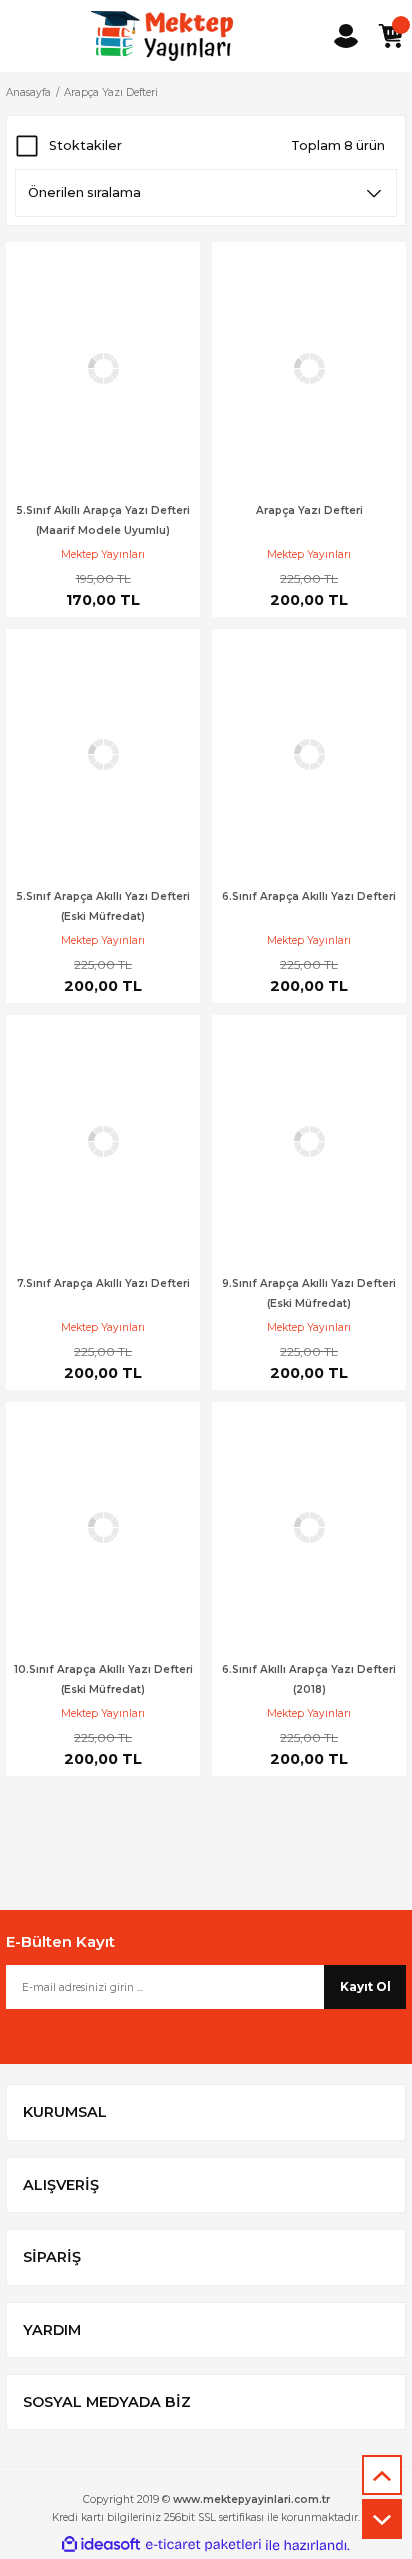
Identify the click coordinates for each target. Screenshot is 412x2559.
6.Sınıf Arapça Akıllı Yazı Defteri (309, 896)
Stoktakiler (85, 145)
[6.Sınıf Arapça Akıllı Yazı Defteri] (309, 755)
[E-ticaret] (203, 2544)
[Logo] (161, 36)
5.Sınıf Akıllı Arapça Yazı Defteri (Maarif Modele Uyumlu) (103, 520)
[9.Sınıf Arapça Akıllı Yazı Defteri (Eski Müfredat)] (309, 1141)
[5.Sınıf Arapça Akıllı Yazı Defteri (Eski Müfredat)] (103, 755)
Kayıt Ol (365, 1986)
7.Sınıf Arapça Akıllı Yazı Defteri (103, 1283)
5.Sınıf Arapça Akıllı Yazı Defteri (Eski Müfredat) (103, 906)
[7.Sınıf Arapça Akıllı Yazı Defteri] (103, 1141)
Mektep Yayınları (103, 554)
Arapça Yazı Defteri (111, 92)
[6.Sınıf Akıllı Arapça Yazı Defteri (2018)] (309, 1528)
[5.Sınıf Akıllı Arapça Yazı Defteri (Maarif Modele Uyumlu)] (103, 368)
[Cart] (390, 36)
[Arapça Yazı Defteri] (309, 368)
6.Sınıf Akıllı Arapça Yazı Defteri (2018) (309, 1679)
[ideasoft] (101, 2545)
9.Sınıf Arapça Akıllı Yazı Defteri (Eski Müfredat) (309, 1293)
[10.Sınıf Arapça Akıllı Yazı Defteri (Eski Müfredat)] (103, 1528)
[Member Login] (346, 36)
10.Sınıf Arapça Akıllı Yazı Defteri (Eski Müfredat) (103, 1679)
